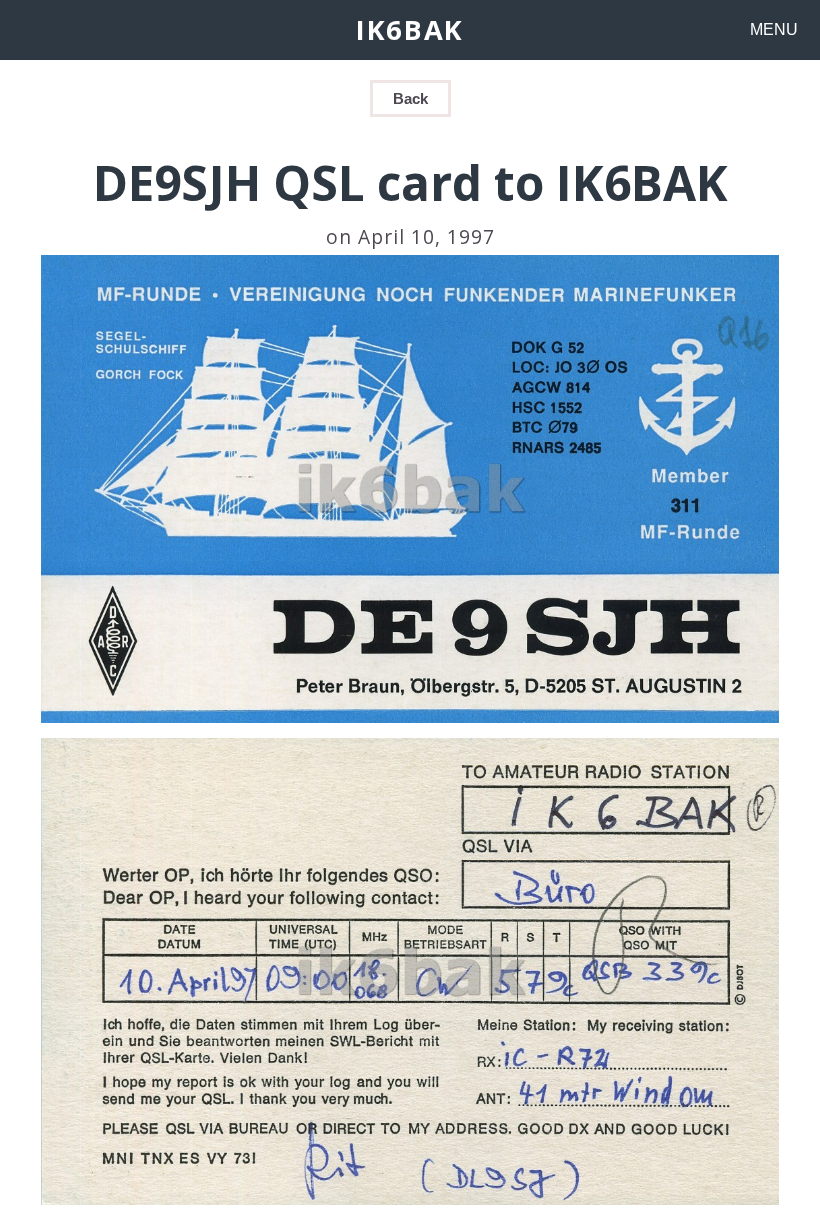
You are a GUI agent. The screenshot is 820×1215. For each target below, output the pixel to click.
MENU (774, 29)
